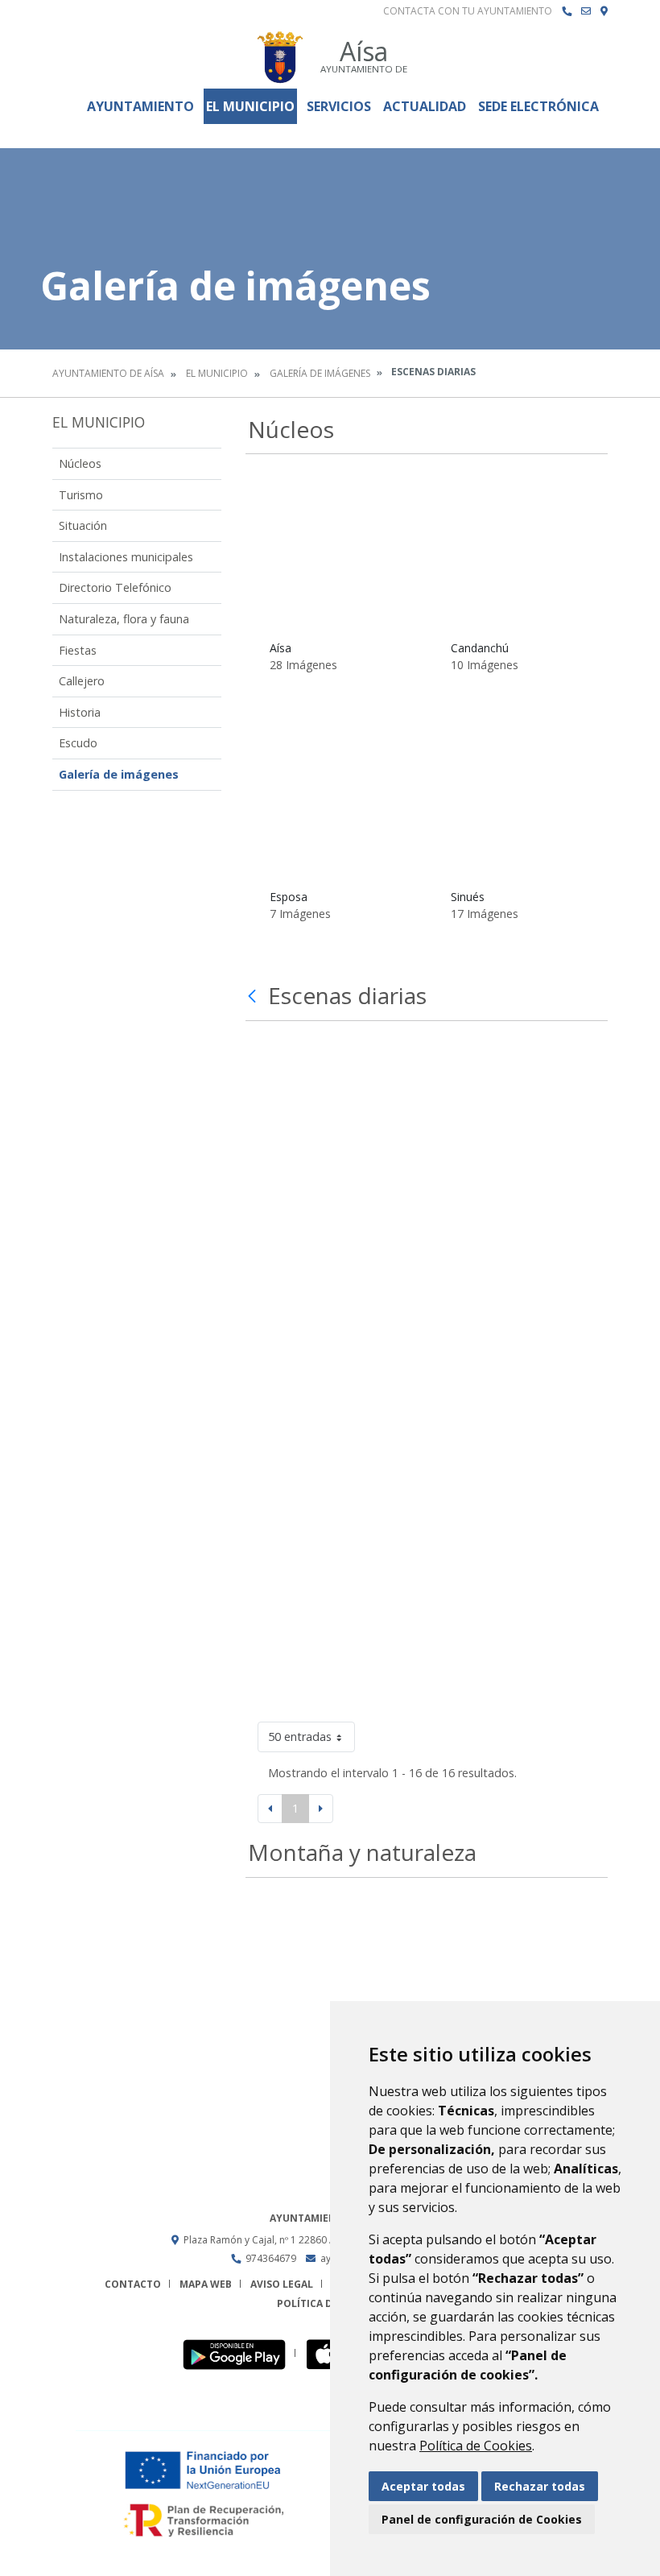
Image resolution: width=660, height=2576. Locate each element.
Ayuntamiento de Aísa (108, 373)
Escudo (78, 743)
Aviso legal (282, 2284)
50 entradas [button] (300, 1737)
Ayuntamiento (140, 106)
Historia (80, 712)
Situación (83, 525)
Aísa (280, 648)
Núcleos (80, 463)
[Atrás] (254, 996)
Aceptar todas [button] (423, 2486)
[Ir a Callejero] (604, 11)
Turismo (81, 495)
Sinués (468, 897)
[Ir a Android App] (239, 2353)
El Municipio (250, 106)
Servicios (339, 106)
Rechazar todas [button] (540, 2486)
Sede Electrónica (538, 106)
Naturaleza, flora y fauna (124, 619)
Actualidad (425, 106)
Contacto (133, 2284)
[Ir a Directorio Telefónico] (567, 11)
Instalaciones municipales (126, 557)
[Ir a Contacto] (586, 11)
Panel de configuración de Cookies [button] (482, 2519)
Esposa (289, 897)
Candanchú (480, 648)
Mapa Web (206, 2284)
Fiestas (78, 650)
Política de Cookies (476, 2446)
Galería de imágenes (320, 373)
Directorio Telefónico (115, 587)
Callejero (82, 681)
